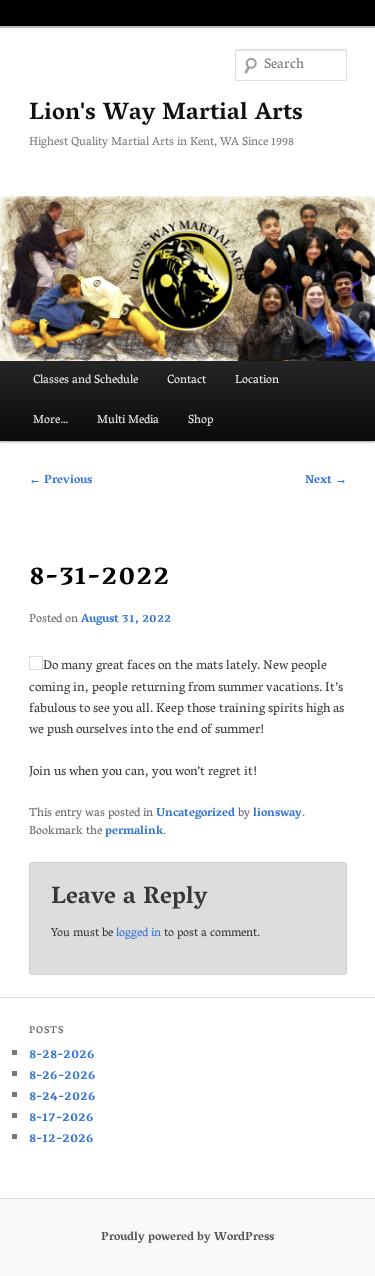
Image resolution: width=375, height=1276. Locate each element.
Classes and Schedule (85, 380)
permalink (134, 831)
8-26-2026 (62, 1076)
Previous (60, 480)
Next (326, 480)
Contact (186, 380)
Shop (200, 420)
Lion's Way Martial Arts (166, 114)
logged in (138, 933)
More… (50, 420)
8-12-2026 (61, 1139)
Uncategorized (195, 813)
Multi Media (128, 420)
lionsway (277, 813)
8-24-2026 (62, 1097)
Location (257, 380)
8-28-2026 (62, 1055)
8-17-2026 (61, 1118)
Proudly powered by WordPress (187, 1237)
